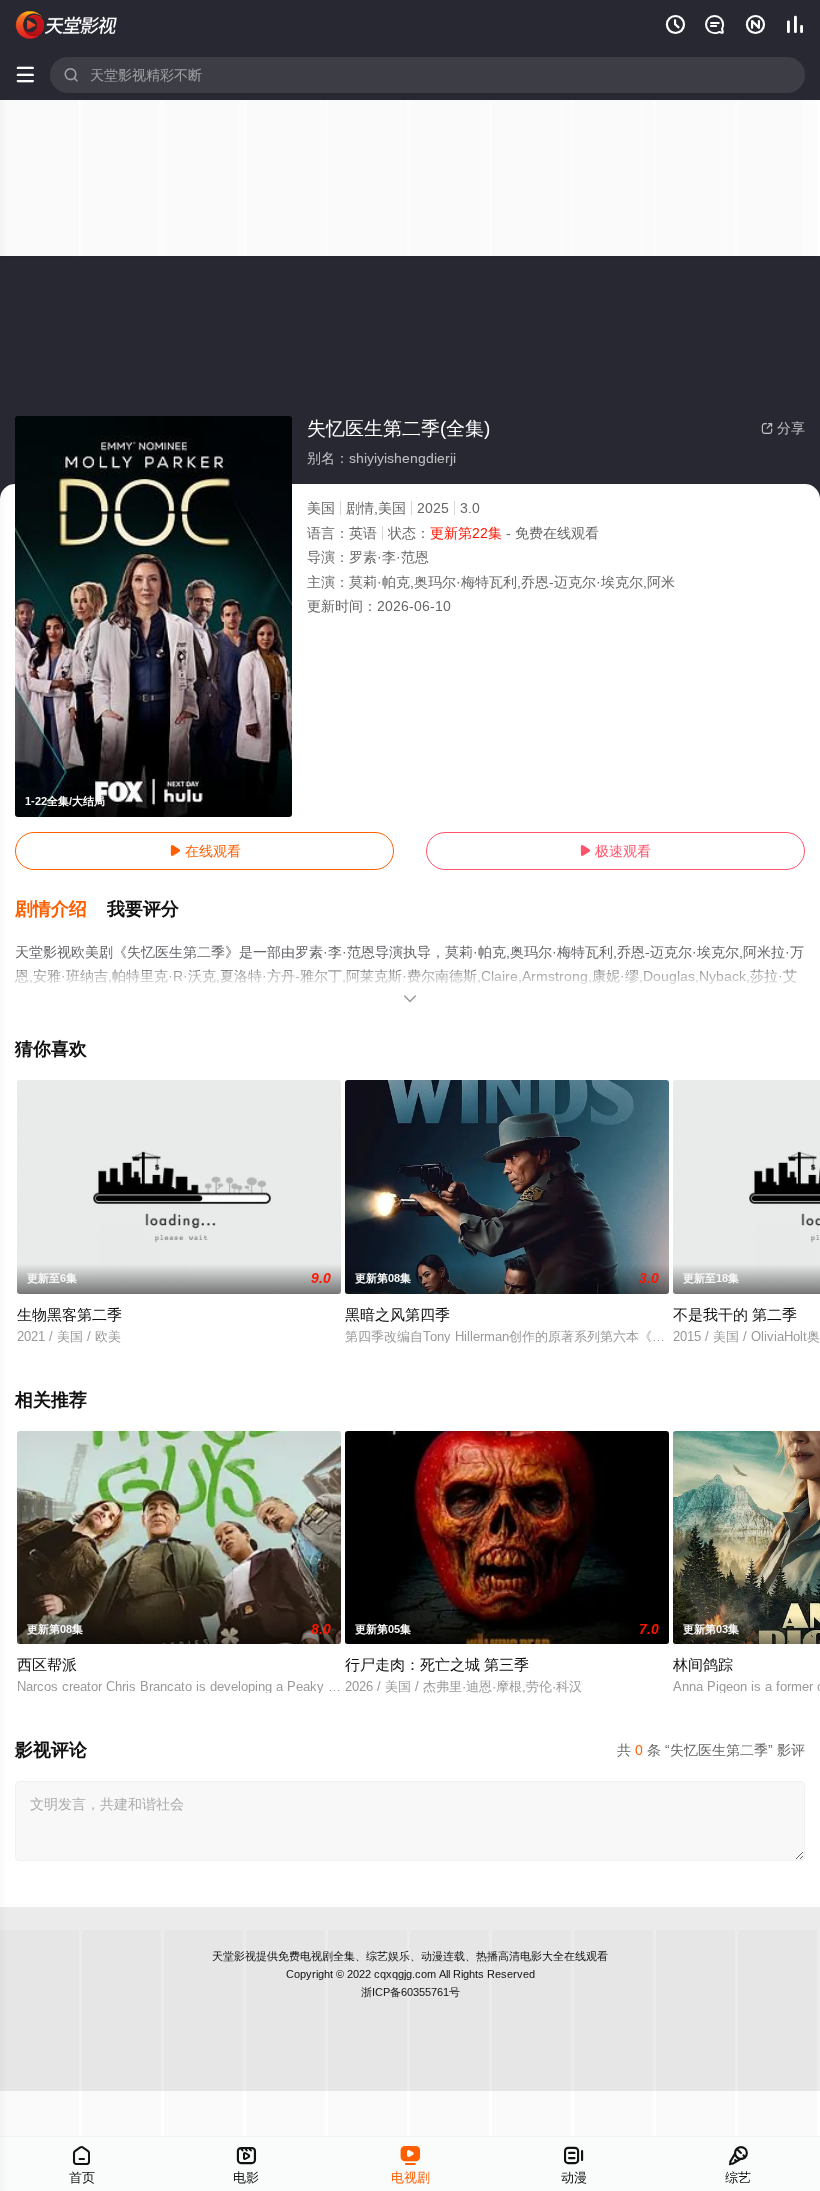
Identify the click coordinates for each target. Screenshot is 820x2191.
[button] (61, 910)
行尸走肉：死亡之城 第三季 (437, 1664)
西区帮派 (47, 1664)
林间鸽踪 (703, 1664)
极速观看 (615, 851)
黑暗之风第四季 (397, 1314)
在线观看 (205, 851)
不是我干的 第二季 (735, 1314)
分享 (783, 428)
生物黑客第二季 (69, 1314)
